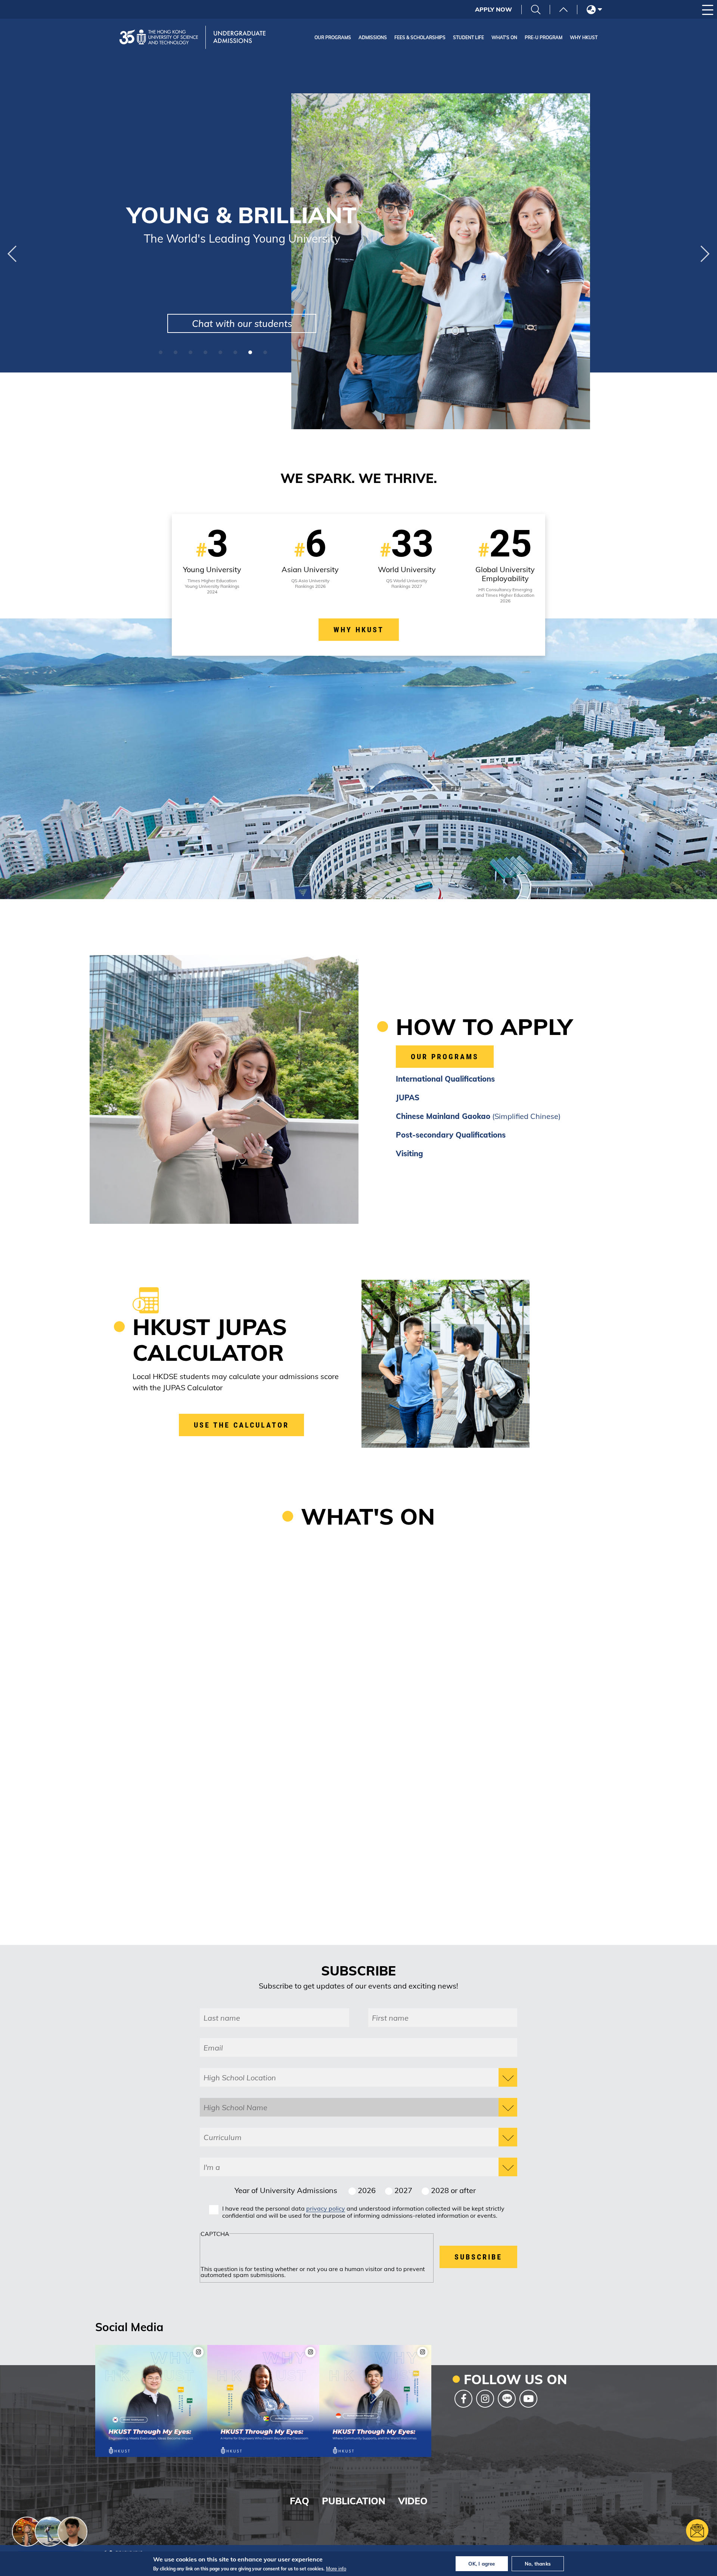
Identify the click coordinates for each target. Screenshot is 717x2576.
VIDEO (413, 2501)
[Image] (151, 2401)
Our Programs (333, 38)
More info (336, 2569)
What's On (504, 38)
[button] (13, 254)
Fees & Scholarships (420, 38)
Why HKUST (584, 38)
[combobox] (358, 2077)
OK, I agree (482, 2564)
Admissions (373, 38)
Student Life (468, 38)
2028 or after (453, 2190)
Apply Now (493, 9)
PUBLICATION (354, 2501)
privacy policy (326, 2208)
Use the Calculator (241, 1425)
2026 (367, 2190)
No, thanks (538, 2564)
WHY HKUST (359, 630)
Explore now (264, 323)
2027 (403, 2190)
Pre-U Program (544, 38)
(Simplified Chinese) (478, 1116)
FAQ (299, 2501)
